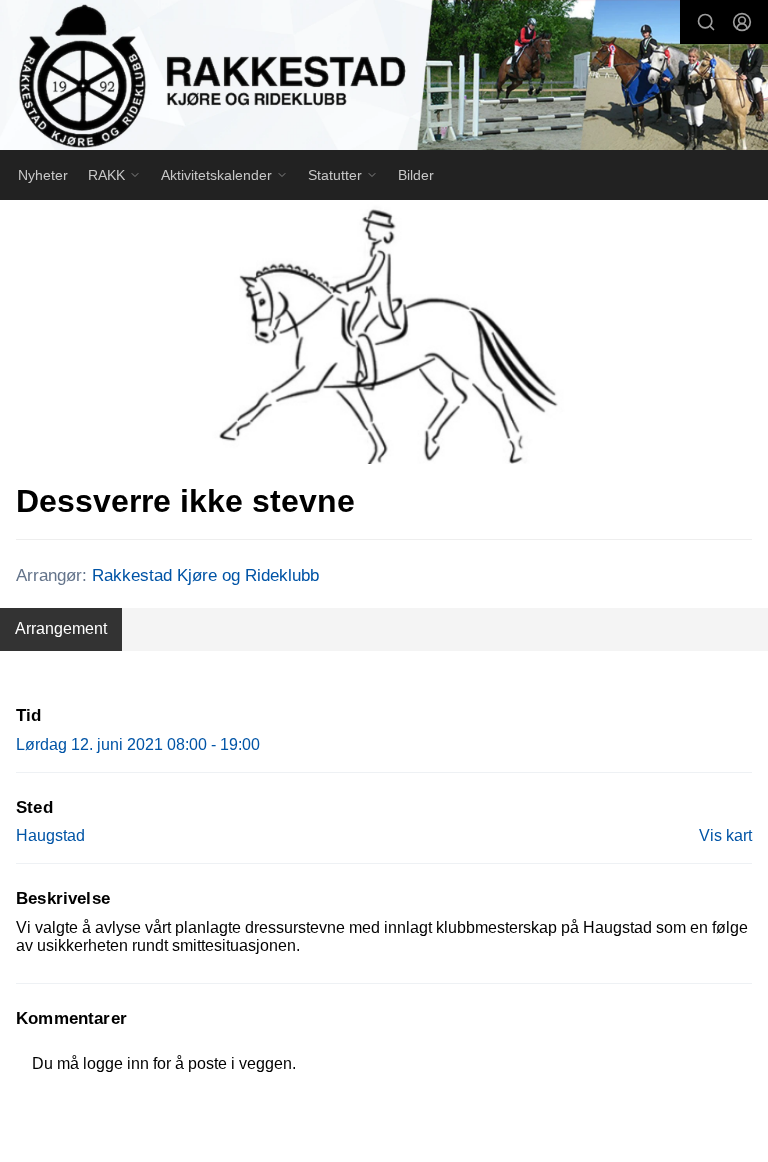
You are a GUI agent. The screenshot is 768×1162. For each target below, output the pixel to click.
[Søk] (706, 22)
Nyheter (43, 175)
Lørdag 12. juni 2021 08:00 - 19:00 (138, 744)
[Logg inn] (742, 22)
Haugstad (50, 835)
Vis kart (725, 835)
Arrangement (61, 628)
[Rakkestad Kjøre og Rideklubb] (384, 77)
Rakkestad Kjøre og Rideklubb (205, 575)
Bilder (416, 175)
